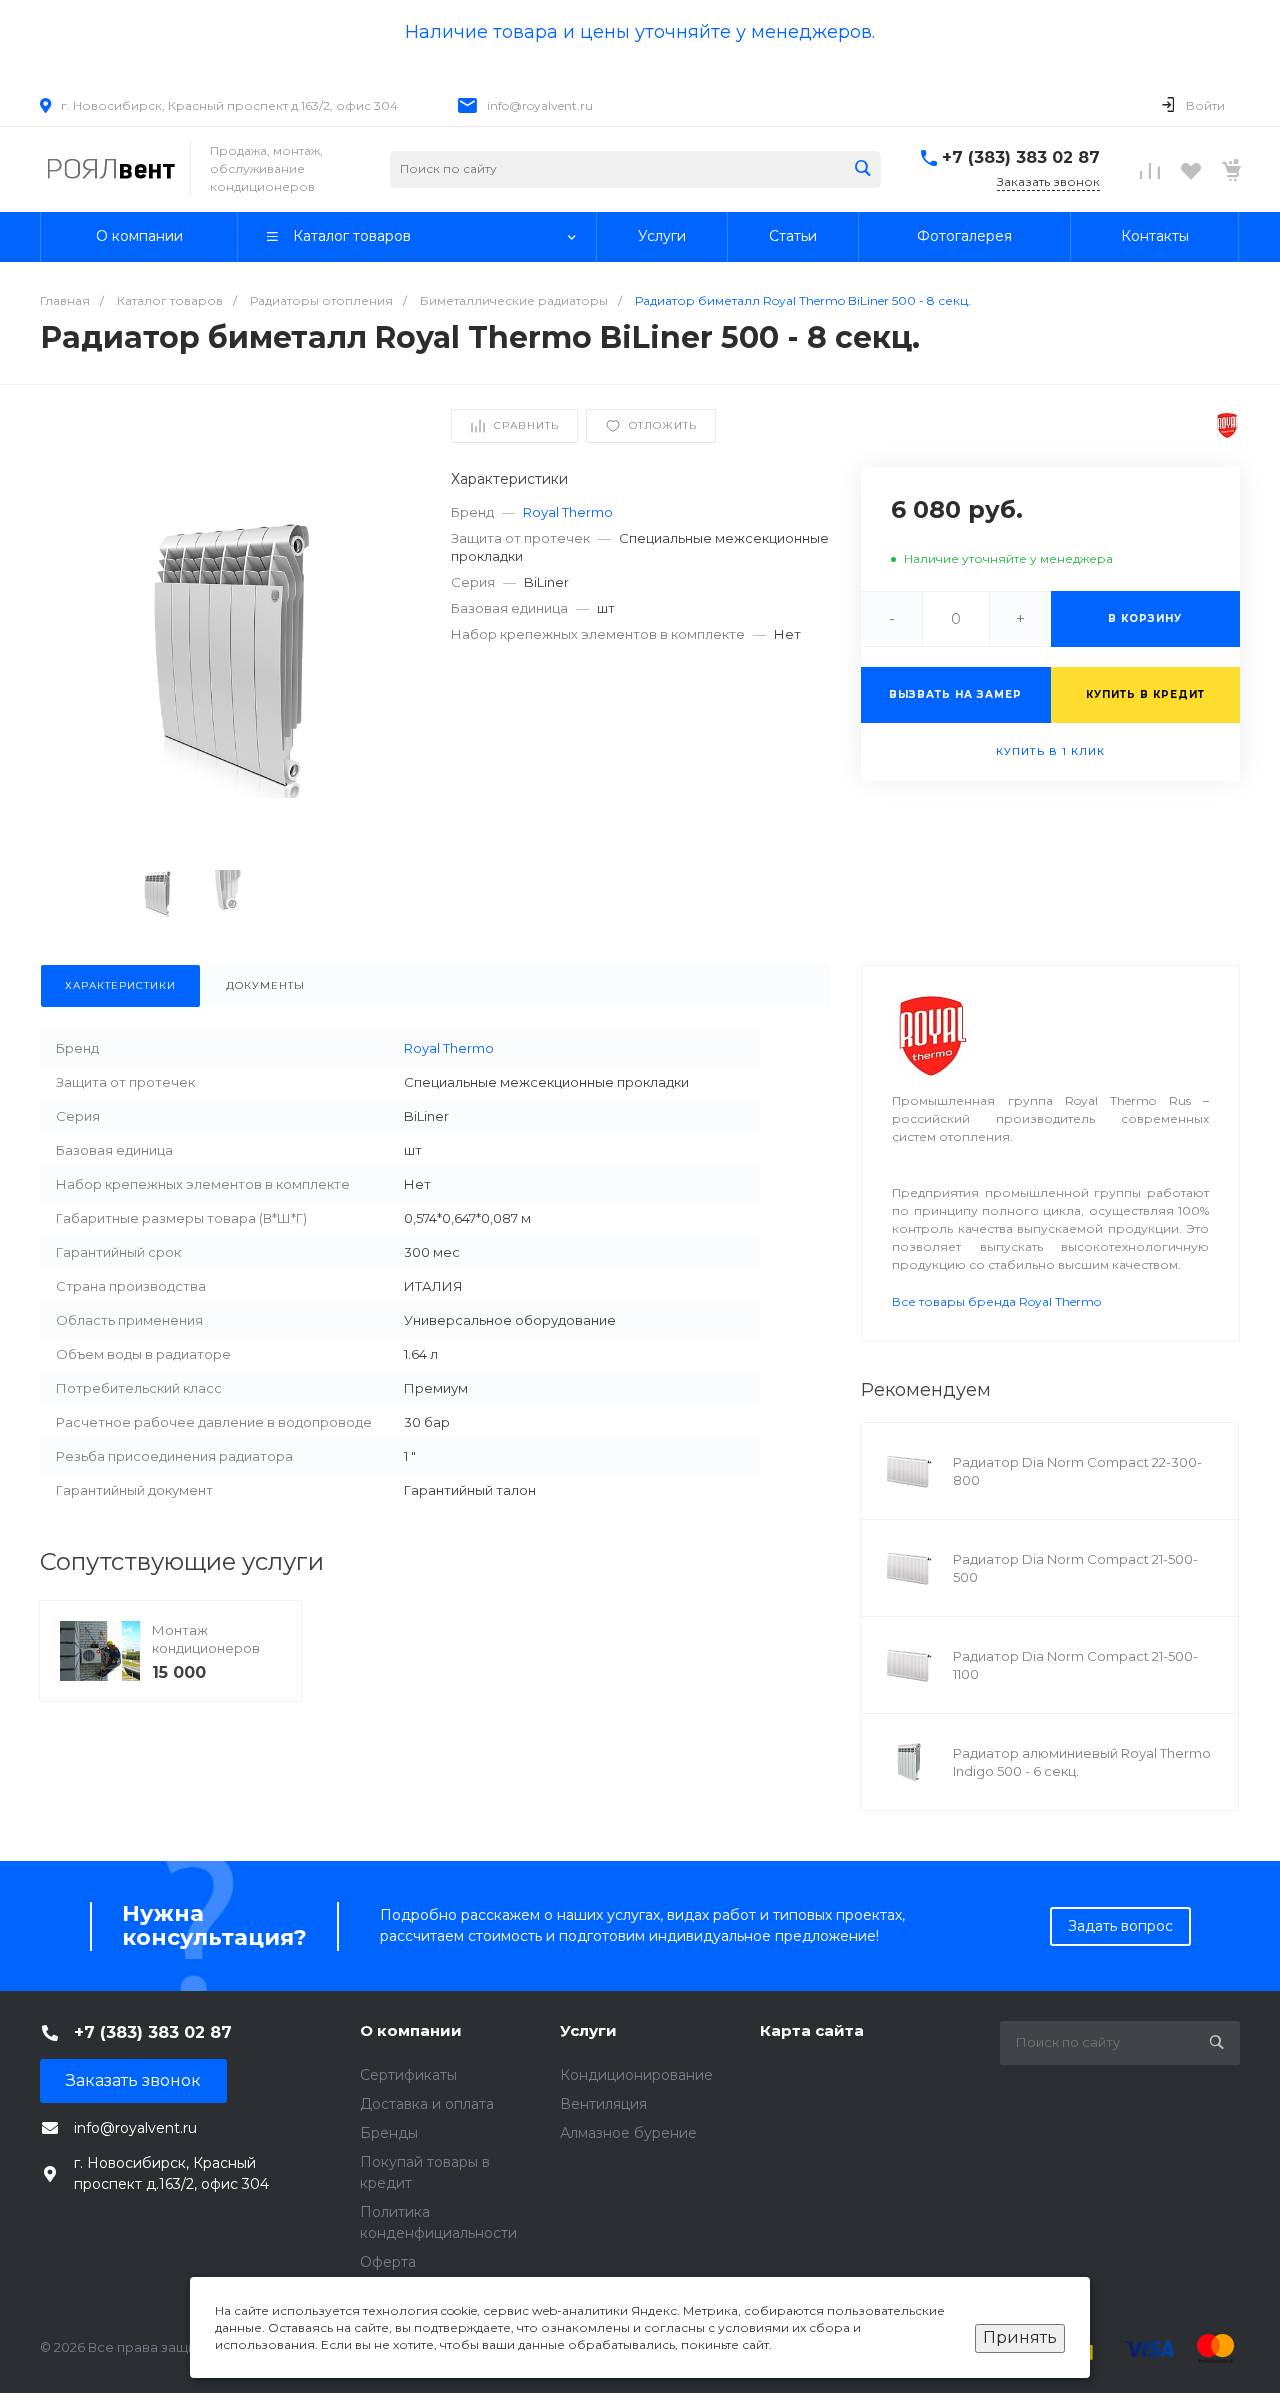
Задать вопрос (1120, 1926)
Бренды (389, 2133)
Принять (1020, 2337)
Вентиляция (603, 2104)
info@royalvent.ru (540, 105)
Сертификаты (408, 2075)
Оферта (388, 2262)
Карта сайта (812, 2030)
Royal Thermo (568, 512)
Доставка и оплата (427, 2104)
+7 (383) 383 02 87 (1021, 157)
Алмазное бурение (628, 2133)
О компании (411, 2030)
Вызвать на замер (955, 694)
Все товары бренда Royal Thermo (996, 1301)
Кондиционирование (636, 2075)
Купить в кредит (1145, 694)
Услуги (588, 2030)
